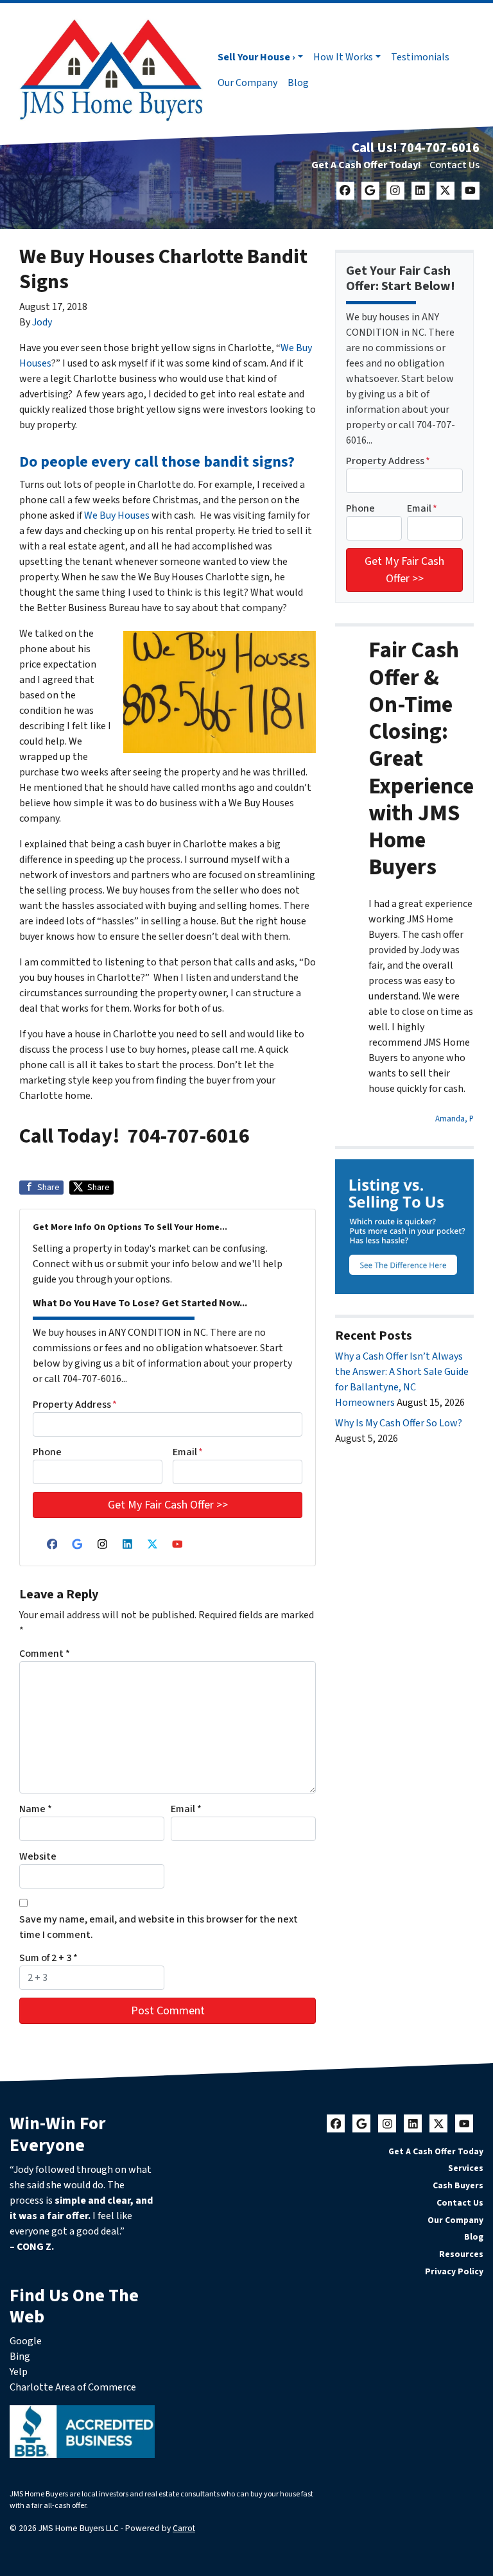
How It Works (343, 57)
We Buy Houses (118, 515)
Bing (20, 2356)
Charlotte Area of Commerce (73, 2387)
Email (188, 1452)
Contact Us (454, 165)
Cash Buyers (458, 2185)
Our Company (247, 83)
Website (38, 1856)
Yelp (19, 2372)
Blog (298, 83)
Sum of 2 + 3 (48, 1958)
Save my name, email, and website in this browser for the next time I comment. (159, 1927)
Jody (42, 322)
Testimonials (420, 57)
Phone (47, 1452)
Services (466, 2168)
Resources (461, 2254)
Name (36, 1809)
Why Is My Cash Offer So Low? (399, 1423)
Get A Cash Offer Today (436, 2151)
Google (26, 2341)
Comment (45, 1654)
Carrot (184, 2528)
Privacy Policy (454, 2271)
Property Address (75, 1405)
